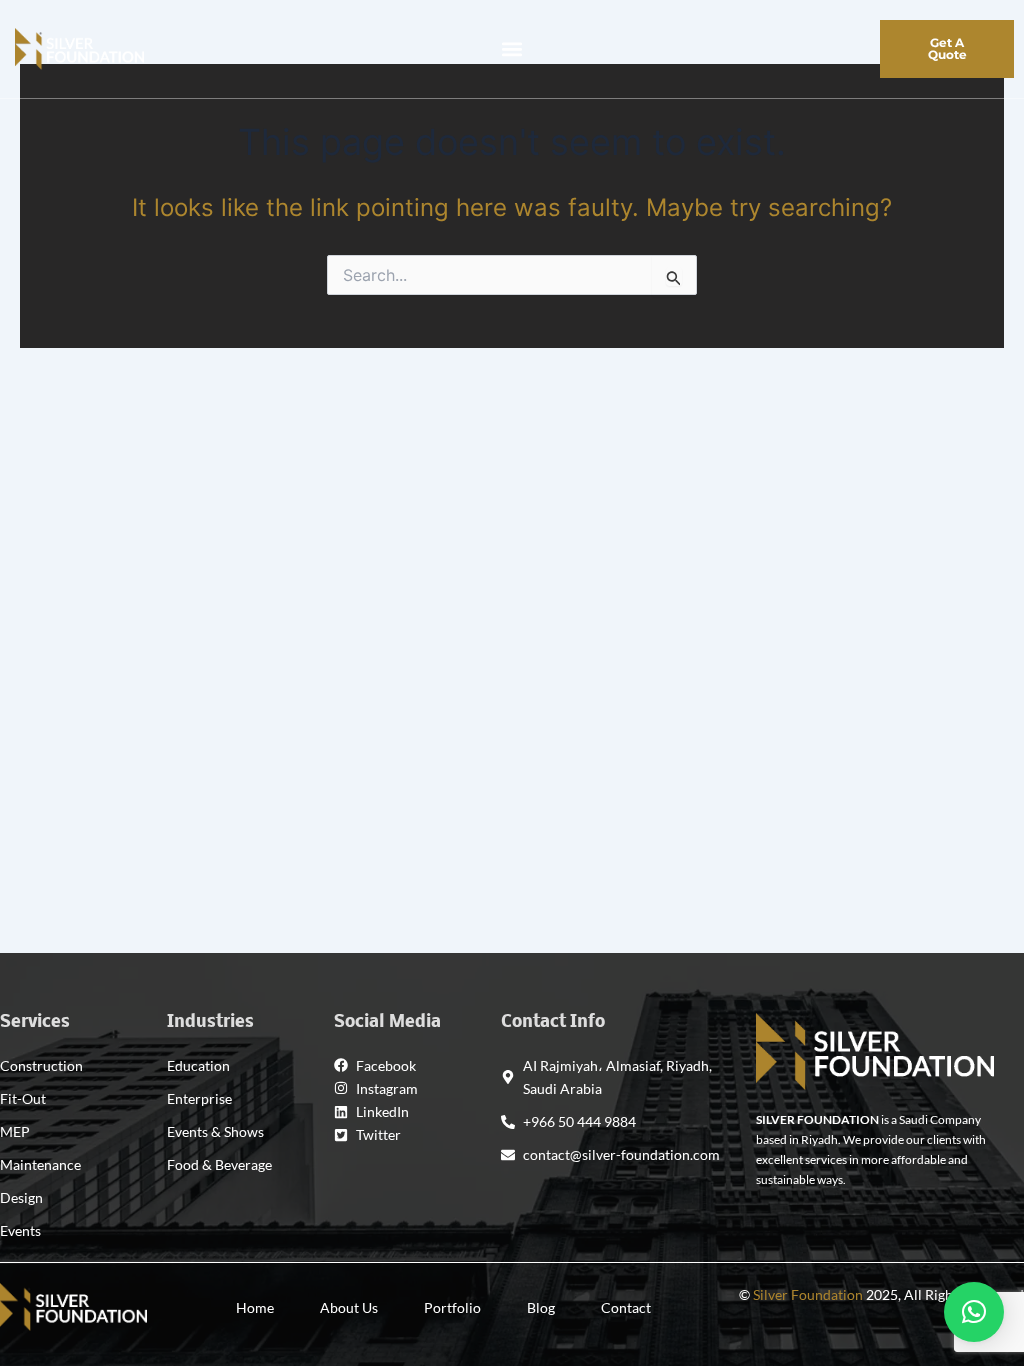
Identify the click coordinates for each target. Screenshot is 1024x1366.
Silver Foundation (808, 1294)
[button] (511, 49)
